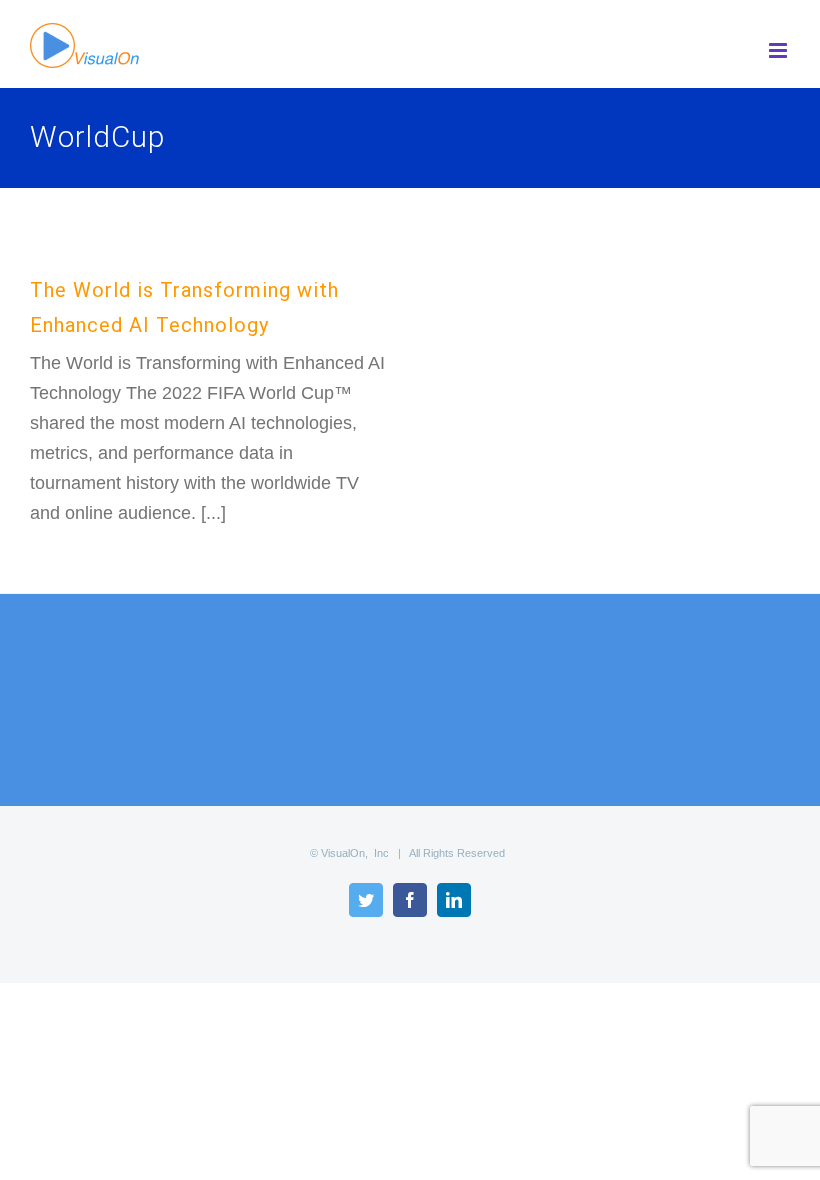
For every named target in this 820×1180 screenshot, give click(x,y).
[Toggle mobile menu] (779, 50)
